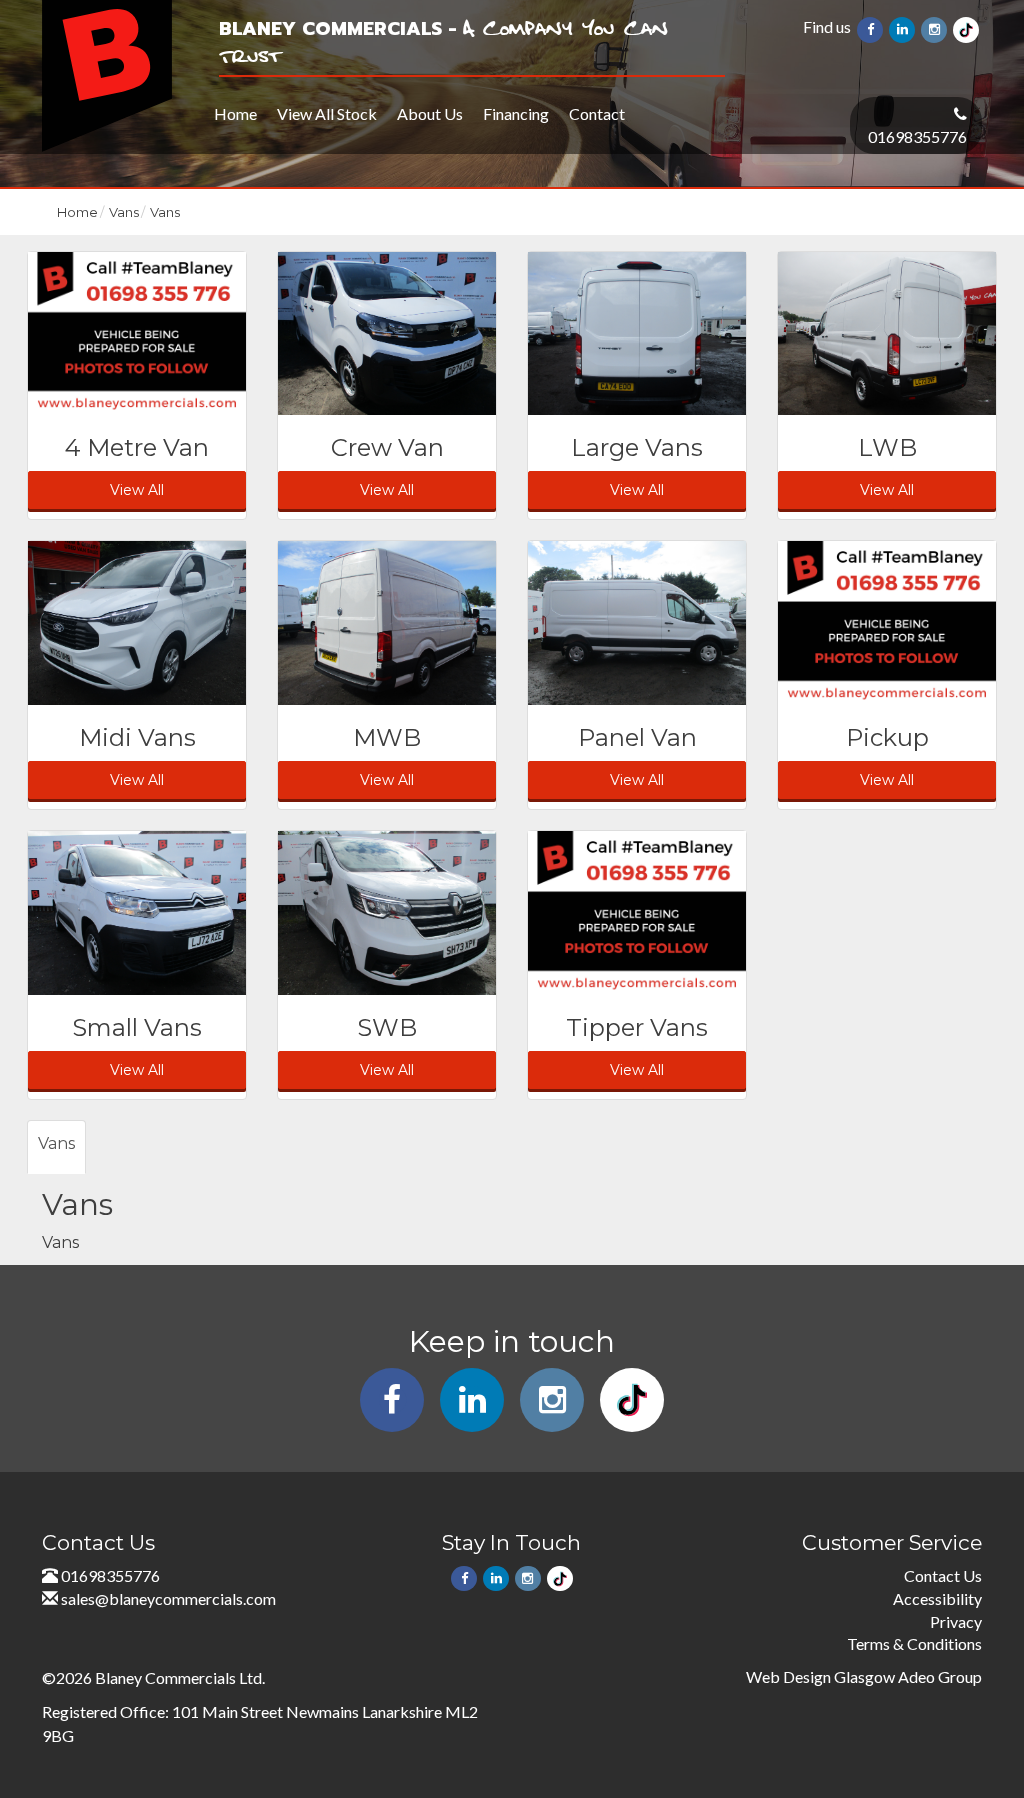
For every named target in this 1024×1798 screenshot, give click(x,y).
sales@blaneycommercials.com (168, 1598)
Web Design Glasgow (820, 1676)
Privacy (956, 1621)
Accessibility (937, 1598)
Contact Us (943, 1575)
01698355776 (917, 136)
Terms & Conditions (914, 1643)
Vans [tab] (56, 1143)
